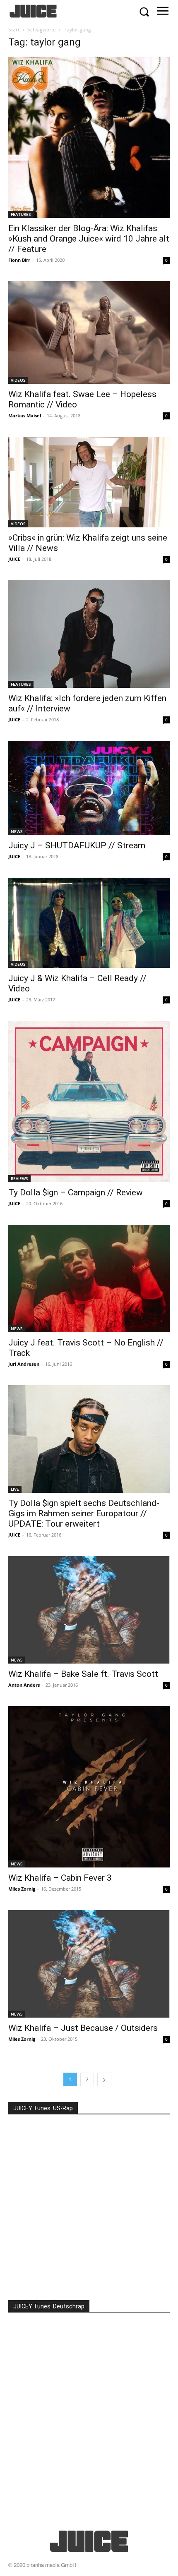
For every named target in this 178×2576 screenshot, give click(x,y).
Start (14, 30)
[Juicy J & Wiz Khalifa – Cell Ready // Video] (89, 923)
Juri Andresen (24, 1364)
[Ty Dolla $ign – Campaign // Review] (89, 1101)
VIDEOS (18, 380)
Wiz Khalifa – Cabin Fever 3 (60, 1878)
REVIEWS (19, 1178)
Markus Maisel (25, 415)
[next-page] (104, 2079)
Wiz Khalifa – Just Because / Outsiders (83, 2028)
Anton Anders (24, 1685)
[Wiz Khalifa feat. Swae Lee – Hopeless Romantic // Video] (89, 333)
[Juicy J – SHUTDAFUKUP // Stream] (89, 788)
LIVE (15, 1489)
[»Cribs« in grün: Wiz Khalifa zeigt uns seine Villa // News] (89, 482)
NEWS (17, 831)
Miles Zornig (22, 1889)
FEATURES (21, 214)
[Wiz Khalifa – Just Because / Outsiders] (89, 1964)
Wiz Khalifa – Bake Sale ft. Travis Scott (83, 1674)
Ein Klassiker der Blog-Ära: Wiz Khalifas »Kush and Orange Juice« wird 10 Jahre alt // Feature (89, 239)
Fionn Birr (19, 260)
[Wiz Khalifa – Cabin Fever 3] (89, 1787)
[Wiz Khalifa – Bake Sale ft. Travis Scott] (89, 1610)
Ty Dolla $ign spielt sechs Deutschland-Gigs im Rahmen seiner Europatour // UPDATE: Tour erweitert (84, 1513)
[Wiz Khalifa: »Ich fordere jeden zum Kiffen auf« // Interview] (89, 634)
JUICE (14, 559)
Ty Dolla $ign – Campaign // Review (76, 1192)
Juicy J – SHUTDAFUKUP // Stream (77, 845)
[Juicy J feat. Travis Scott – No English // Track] (89, 1278)
